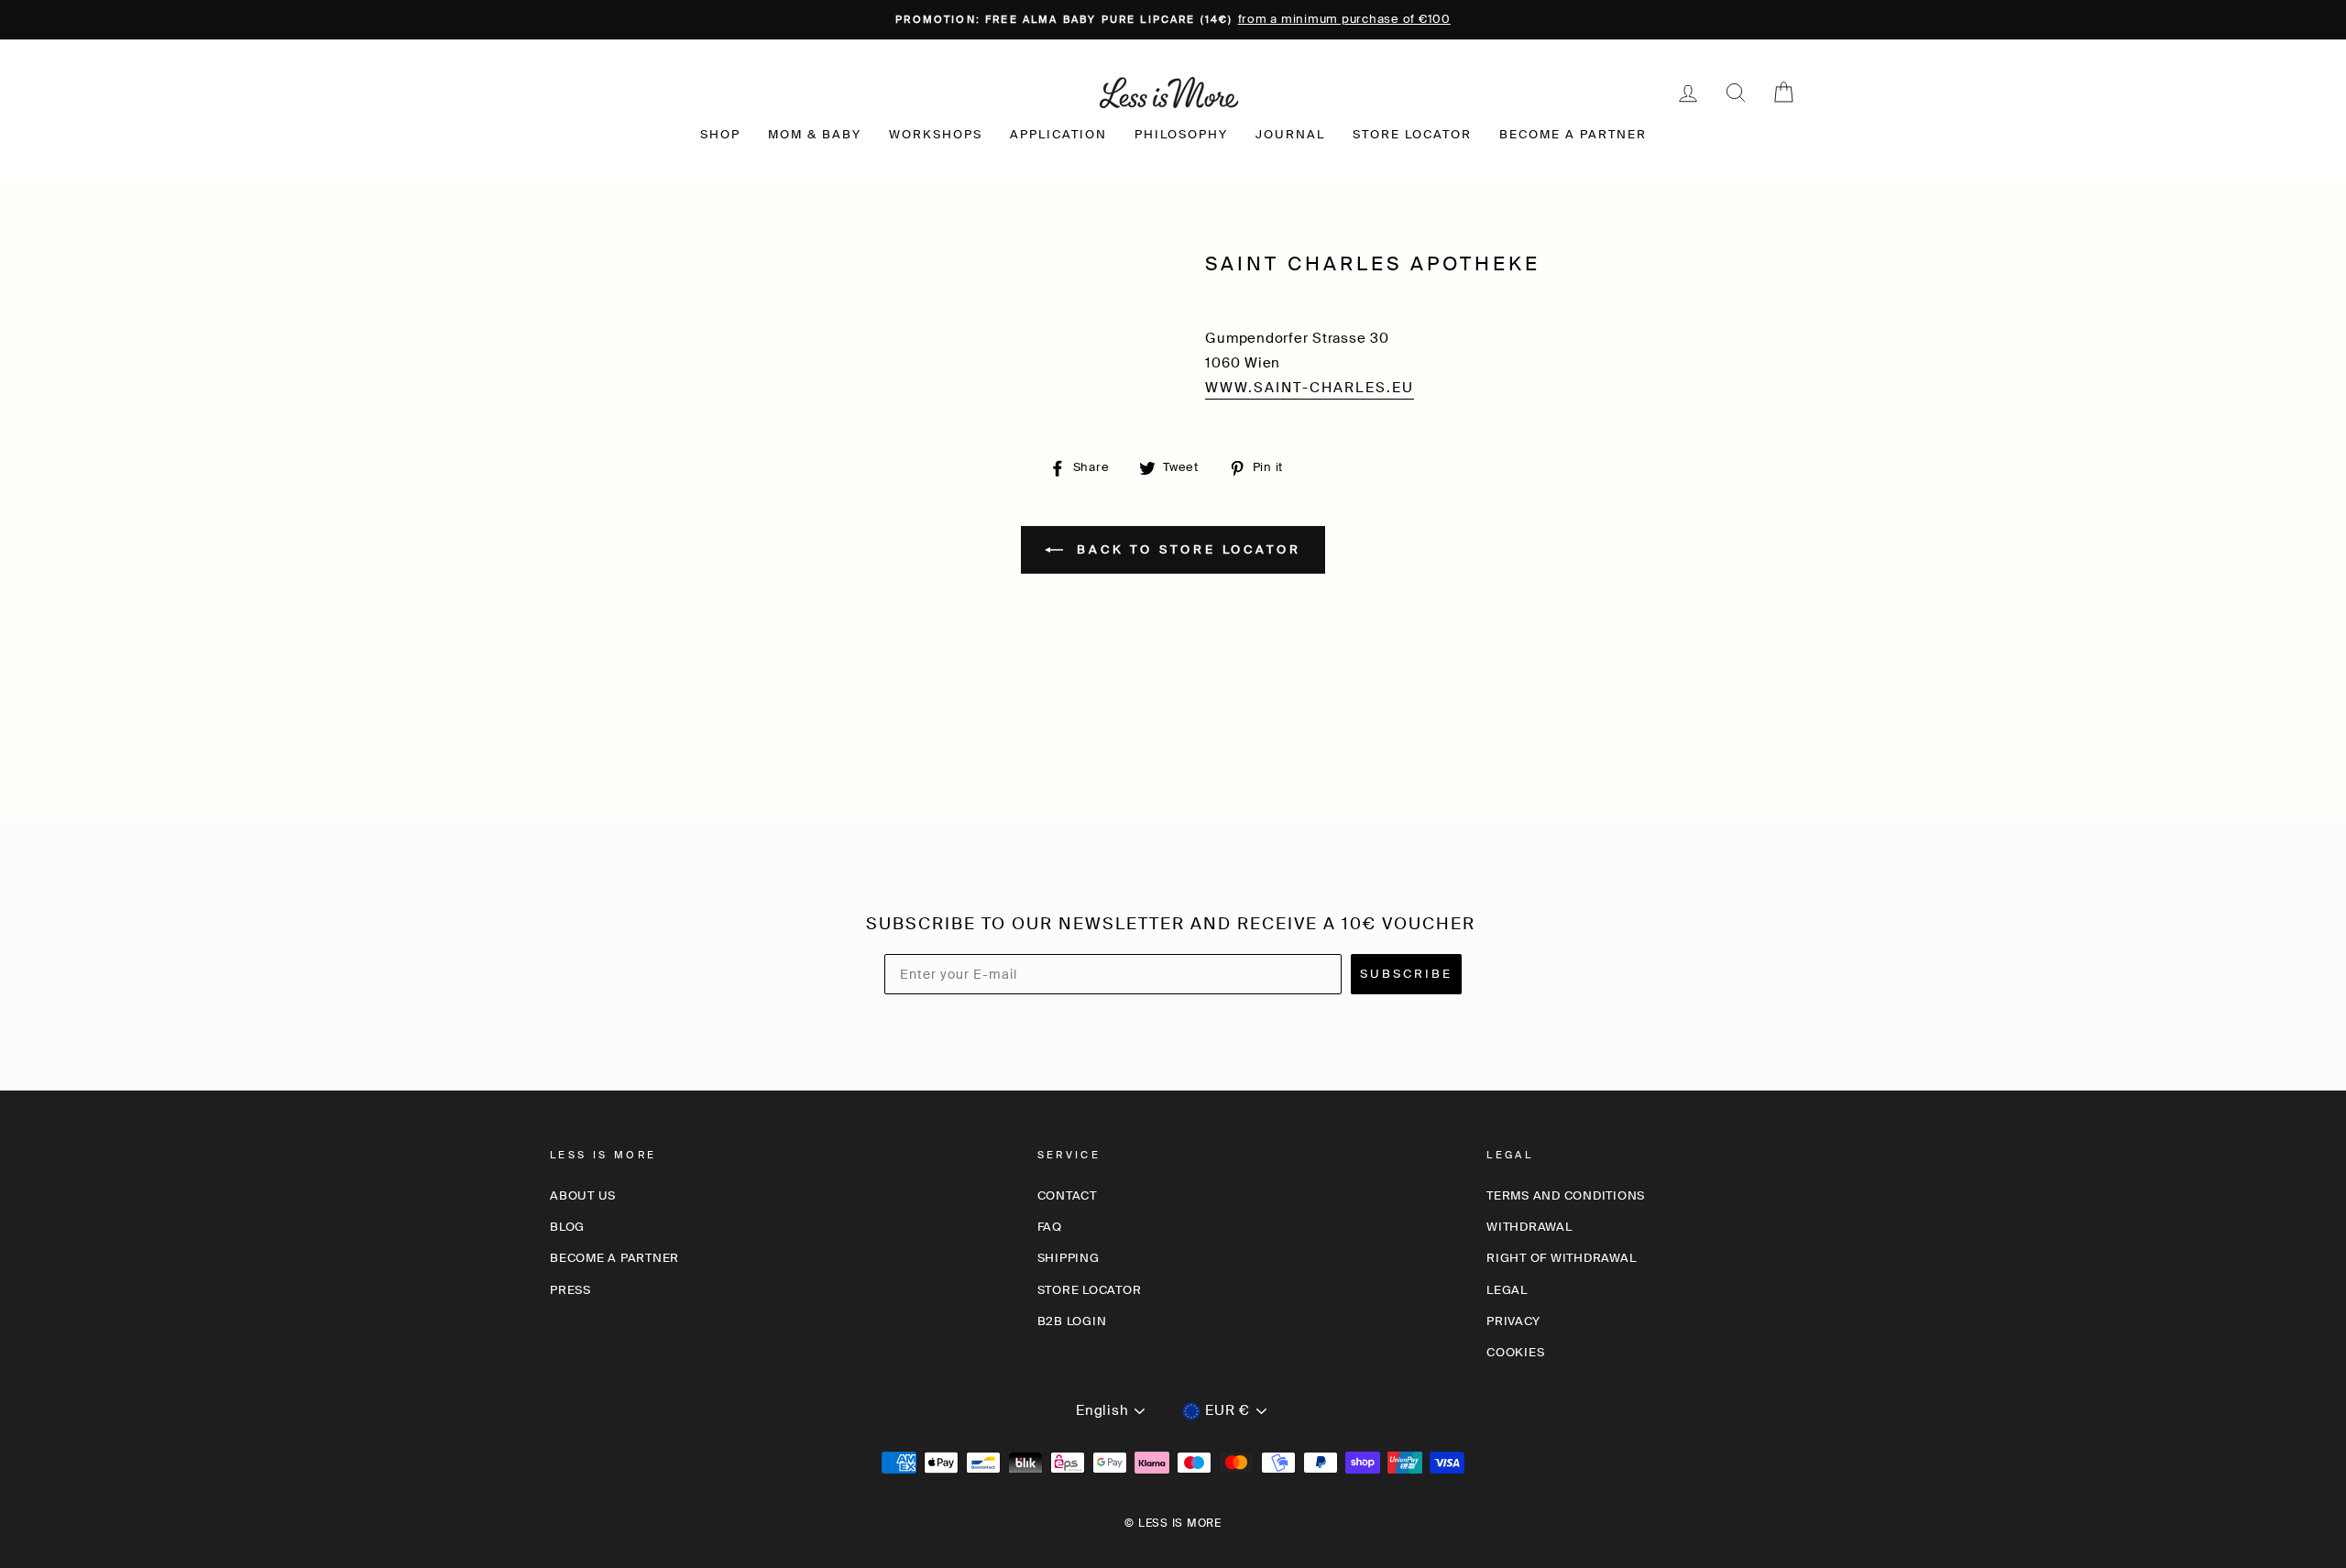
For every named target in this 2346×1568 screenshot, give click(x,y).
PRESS (570, 1290)
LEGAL (1507, 1290)
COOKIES (1515, 1352)
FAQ (1050, 1227)
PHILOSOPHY (1181, 134)
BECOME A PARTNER (1573, 134)
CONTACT (1067, 1195)
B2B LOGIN (1072, 1321)
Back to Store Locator (1186, 548)
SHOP (720, 134)
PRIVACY (1513, 1321)
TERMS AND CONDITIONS (1566, 1195)
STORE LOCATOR (1412, 134)
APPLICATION (1058, 134)
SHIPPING (1069, 1258)
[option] (1173, 20)
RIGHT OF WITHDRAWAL (1561, 1258)
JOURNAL (1290, 134)
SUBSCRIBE (1406, 974)
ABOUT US (583, 1195)
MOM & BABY (815, 134)
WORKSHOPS (936, 134)
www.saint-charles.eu (1310, 388)
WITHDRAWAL (1529, 1227)
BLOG (567, 1227)
